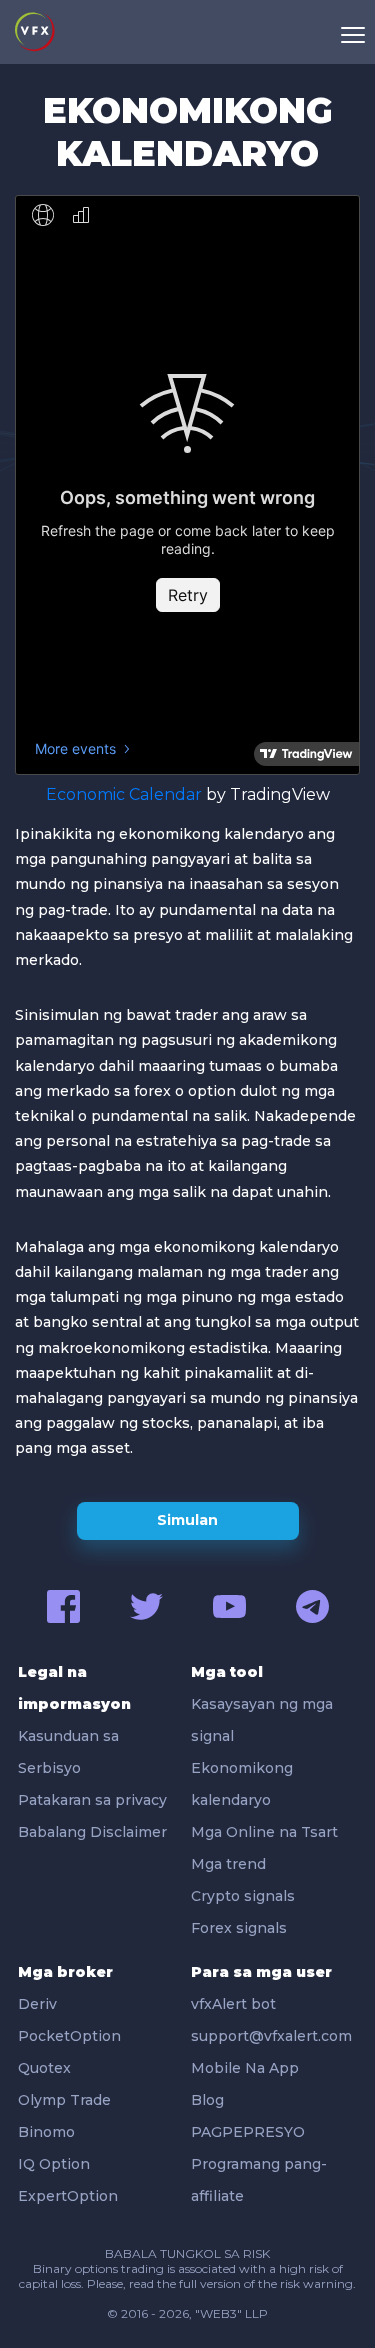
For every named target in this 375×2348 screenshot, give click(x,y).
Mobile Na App (245, 2068)
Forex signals (239, 1928)
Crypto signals (243, 1896)
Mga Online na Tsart (264, 1832)
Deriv (37, 2004)
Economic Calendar (124, 794)
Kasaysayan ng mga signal (262, 1720)
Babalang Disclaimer (92, 1832)
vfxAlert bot (233, 2004)
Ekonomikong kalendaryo (242, 1784)
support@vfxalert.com (271, 2036)
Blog (207, 2100)
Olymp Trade (64, 2100)
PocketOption (69, 2036)
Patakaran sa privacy (92, 1800)
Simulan (187, 1520)
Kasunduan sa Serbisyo (68, 1752)
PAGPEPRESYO (248, 2132)
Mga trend (228, 1864)
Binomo (46, 2132)
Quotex (44, 2068)
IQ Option (54, 2164)
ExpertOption (68, 2196)
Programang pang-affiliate (259, 2180)
